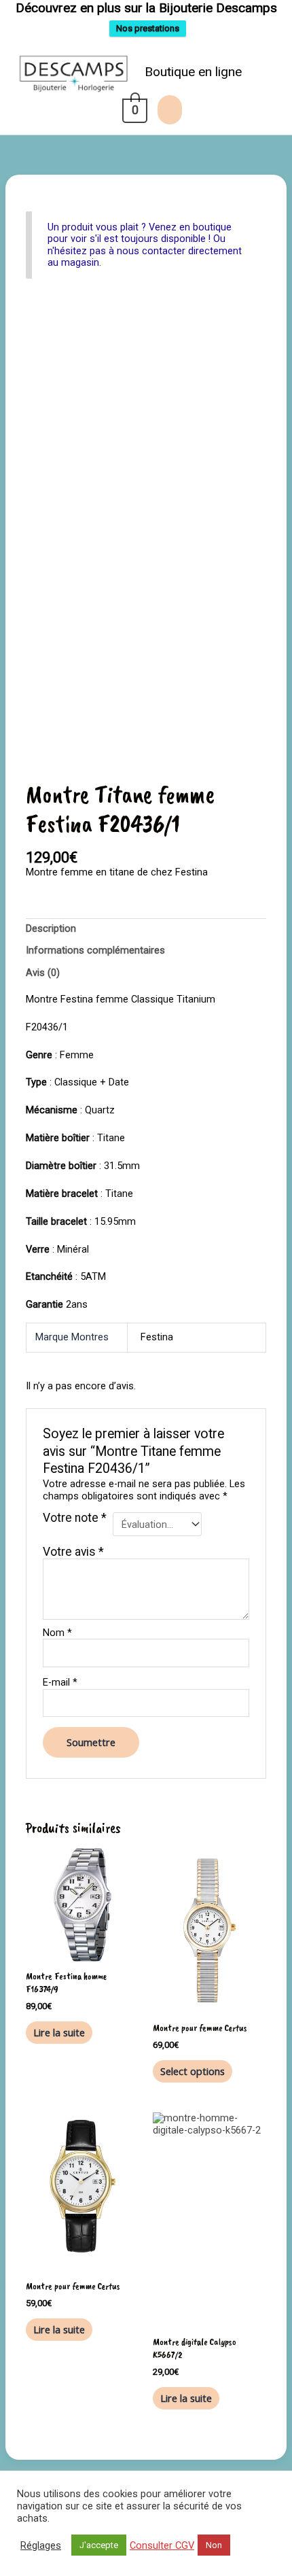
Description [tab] (51, 928)
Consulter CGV (162, 2545)
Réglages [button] (41, 2545)
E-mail (60, 1683)
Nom (57, 1633)
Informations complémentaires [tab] (95, 950)
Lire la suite (59, 2032)
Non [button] (214, 2545)
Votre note (75, 1518)
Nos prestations (148, 28)
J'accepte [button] (99, 2545)
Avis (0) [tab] (43, 973)
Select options (193, 2071)
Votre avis (73, 1552)
